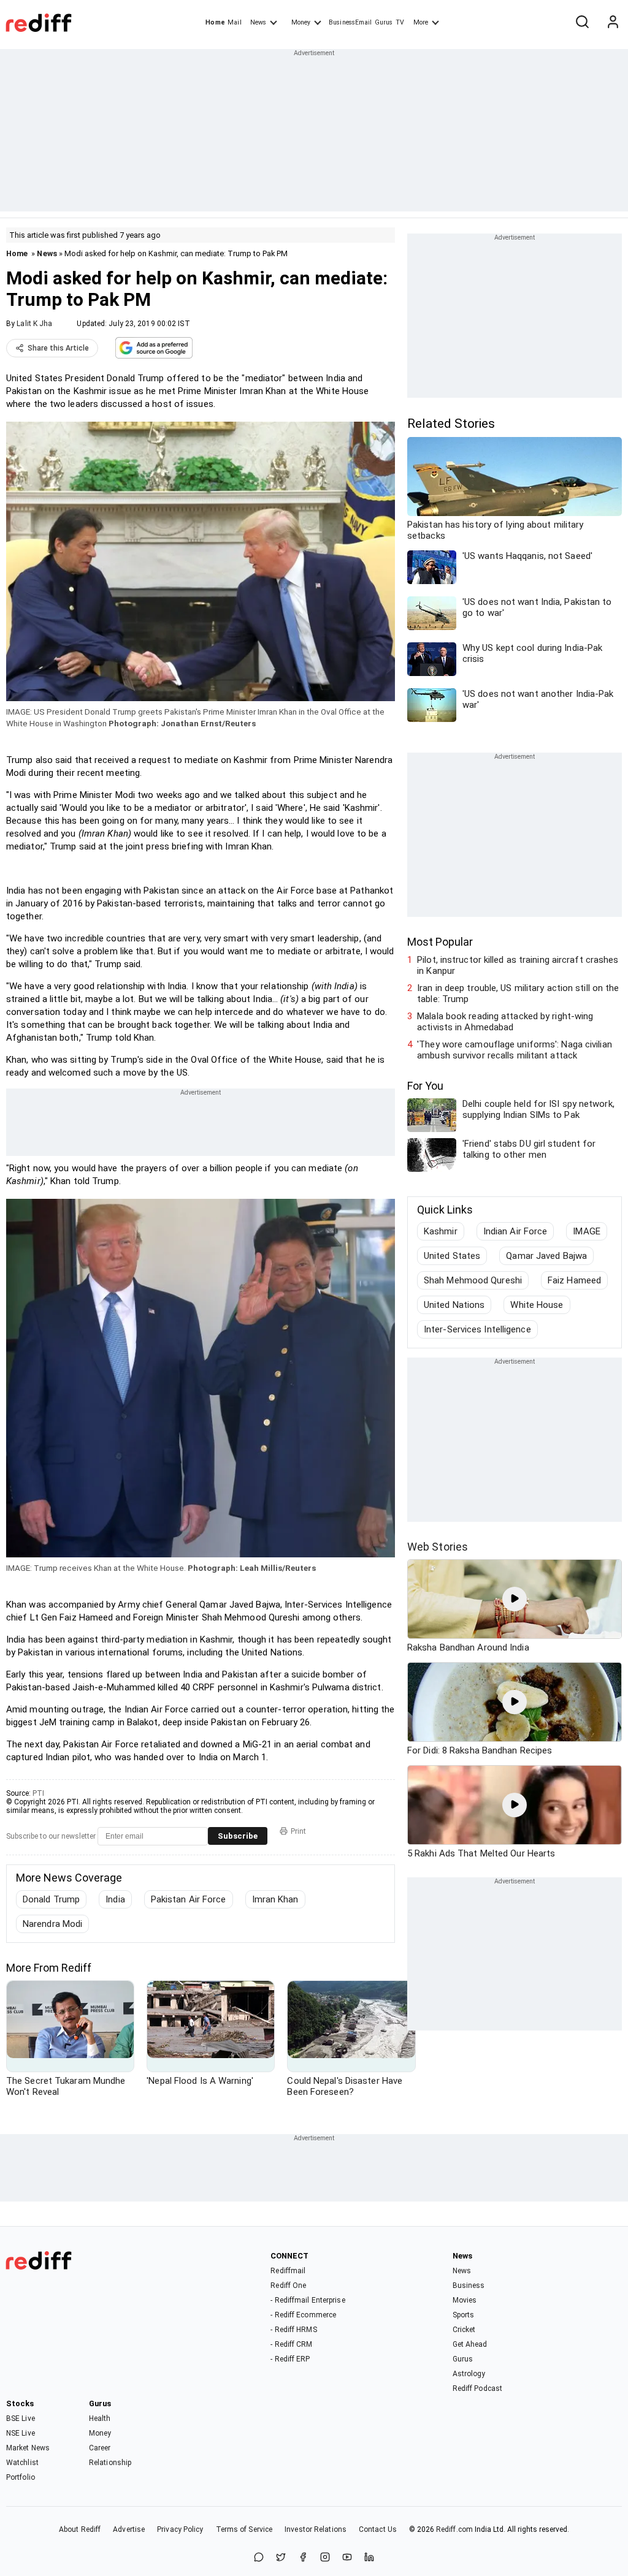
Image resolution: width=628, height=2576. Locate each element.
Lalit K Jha (34, 324)
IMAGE (587, 1231)
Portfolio (21, 2477)
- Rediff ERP (290, 2359)
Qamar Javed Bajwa (546, 1256)
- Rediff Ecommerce (303, 2315)
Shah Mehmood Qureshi (473, 1280)
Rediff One (288, 2285)
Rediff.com (454, 2529)
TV (400, 22)
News (258, 22)
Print (298, 1831)
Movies (465, 2300)
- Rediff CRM (291, 2344)
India (115, 1899)
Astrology (469, 2374)
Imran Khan (275, 1899)
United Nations (454, 1305)
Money (301, 22)
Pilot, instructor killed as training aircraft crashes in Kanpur (518, 965)
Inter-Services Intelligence (477, 1329)
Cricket (464, 2330)
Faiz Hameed (574, 1280)
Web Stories (438, 1547)
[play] (515, 1599)
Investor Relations (316, 2529)
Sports (464, 2315)
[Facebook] (303, 2558)
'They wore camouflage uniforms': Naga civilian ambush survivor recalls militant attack (515, 1050)
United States (452, 1256)
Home (215, 22)
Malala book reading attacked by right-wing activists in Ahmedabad (505, 1022)
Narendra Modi (52, 1924)
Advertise (129, 2529)
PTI (38, 1793)
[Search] (582, 23)
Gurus (384, 22)
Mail (234, 22)
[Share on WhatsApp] (259, 2558)
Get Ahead (470, 2344)
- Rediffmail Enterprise (308, 2300)
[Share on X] (281, 2558)
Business (469, 2285)
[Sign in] (613, 23)
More (421, 22)
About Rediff (80, 2529)
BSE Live (21, 2418)
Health (100, 2418)
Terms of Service (244, 2529)
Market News (28, 2448)
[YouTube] (347, 2558)
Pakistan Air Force (189, 1899)
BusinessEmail (350, 22)
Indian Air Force (515, 1231)
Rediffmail (288, 2271)
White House (537, 1305)
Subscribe (238, 1836)
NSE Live (21, 2433)
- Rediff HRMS (293, 2330)
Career (100, 2448)
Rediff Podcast (477, 2388)
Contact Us (378, 2529)
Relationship (110, 2463)
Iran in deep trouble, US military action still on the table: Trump (518, 994)
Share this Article (58, 348)
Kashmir (441, 1231)
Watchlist (22, 2463)
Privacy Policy (180, 2529)
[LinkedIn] (369, 2558)
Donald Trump (51, 1899)
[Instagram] (325, 2558)
